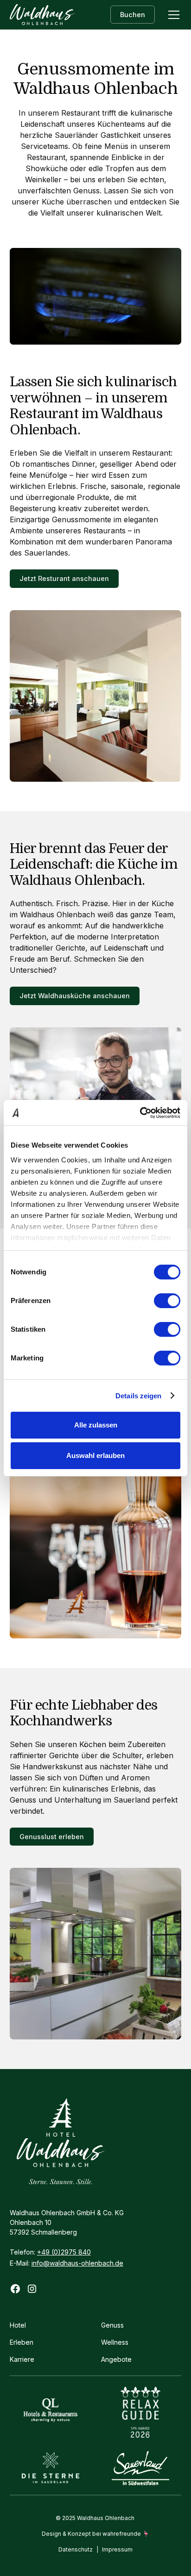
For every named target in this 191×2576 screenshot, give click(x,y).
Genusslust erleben (52, 1837)
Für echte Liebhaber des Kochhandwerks (84, 1713)
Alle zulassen (96, 1425)
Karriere (22, 2359)
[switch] (167, 1301)
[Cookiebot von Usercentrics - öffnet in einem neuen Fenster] (140, 1113)
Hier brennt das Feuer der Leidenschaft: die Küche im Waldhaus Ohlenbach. (93, 865)
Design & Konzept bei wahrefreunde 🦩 (95, 2534)
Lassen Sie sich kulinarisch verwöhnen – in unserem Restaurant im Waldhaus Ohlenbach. (93, 406)
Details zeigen (138, 1396)
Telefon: (50, 2252)
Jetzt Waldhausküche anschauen (75, 996)
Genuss (112, 2325)
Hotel (18, 2325)
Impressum (117, 2549)
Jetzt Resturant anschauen (64, 578)
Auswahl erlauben (95, 1455)
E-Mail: (67, 2263)
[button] (172, 15)
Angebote (116, 2359)
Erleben (22, 2342)
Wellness (115, 2342)
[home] (42, 15)
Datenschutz (76, 2549)
